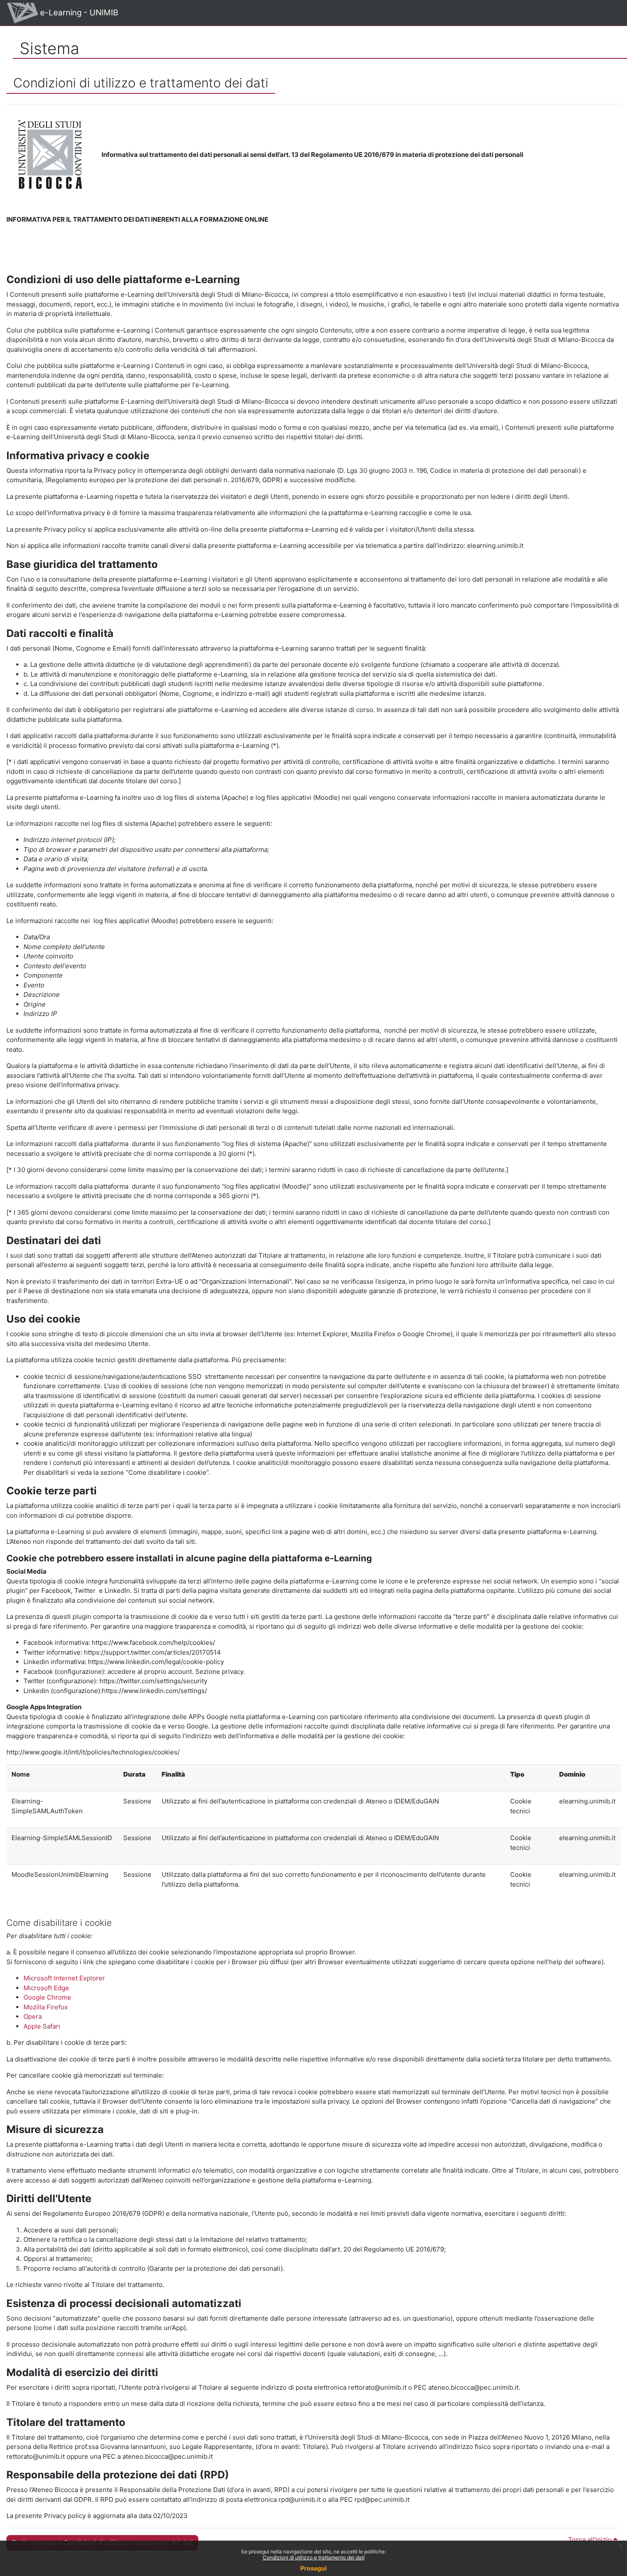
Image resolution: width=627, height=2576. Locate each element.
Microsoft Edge (46, 1988)
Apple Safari (42, 2026)
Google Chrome (47, 1997)
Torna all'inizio (591, 2540)
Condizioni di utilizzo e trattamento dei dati (314, 2557)
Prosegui (313, 2568)
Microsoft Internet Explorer (64, 1978)
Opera (33, 2016)
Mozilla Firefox (46, 2007)
